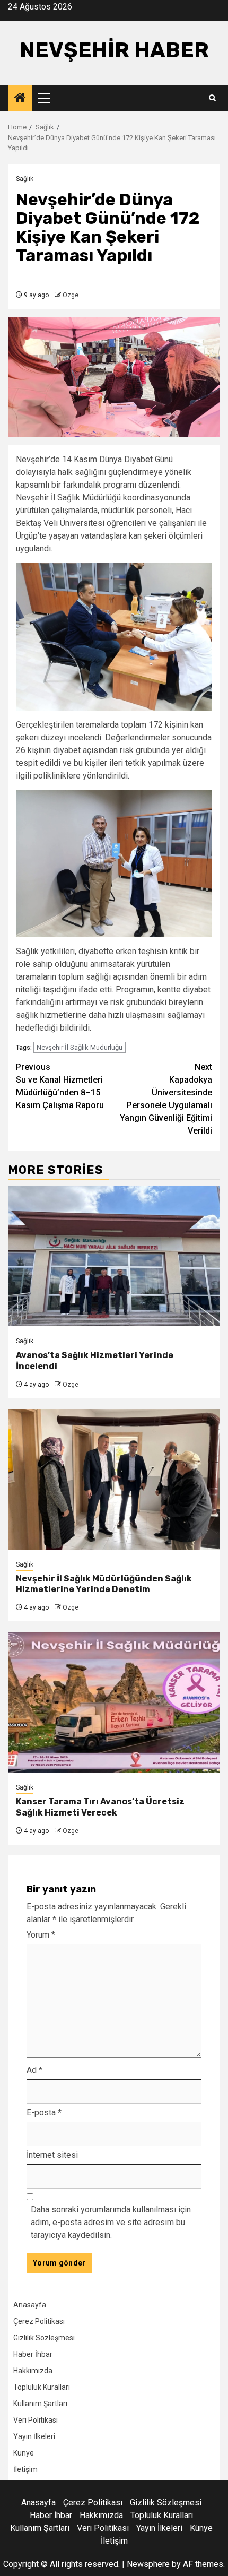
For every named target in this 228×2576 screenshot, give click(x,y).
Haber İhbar (33, 2354)
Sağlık (25, 179)
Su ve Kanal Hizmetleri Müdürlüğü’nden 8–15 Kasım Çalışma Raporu (60, 1086)
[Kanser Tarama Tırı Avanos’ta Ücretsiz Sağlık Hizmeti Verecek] (114, 1702)
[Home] (20, 99)
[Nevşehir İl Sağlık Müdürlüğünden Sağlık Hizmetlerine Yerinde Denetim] (114, 1479)
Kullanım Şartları (40, 2404)
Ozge (71, 295)
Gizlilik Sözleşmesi (44, 2338)
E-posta (44, 2112)
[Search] (212, 98)
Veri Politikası (36, 2420)
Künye (24, 2453)
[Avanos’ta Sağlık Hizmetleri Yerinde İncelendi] (114, 1256)
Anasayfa (30, 2305)
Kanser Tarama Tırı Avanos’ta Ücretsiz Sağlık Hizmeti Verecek (100, 1807)
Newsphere (148, 2564)
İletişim (25, 2469)
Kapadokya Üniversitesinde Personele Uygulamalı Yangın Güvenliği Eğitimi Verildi (166, 1099)
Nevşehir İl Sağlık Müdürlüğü (80, 1047)
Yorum (41, 1935)
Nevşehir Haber (114, 50)
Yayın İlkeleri (34, 2436)
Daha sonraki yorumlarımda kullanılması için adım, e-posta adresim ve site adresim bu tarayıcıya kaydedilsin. (111, 2222)
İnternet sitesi (52, 2155)
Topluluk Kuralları (42, 2387)
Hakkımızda (33, 2371)
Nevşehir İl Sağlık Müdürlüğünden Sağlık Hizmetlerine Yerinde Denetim (104, 1584)
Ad (34, 2070)
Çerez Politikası (39, 2321)
